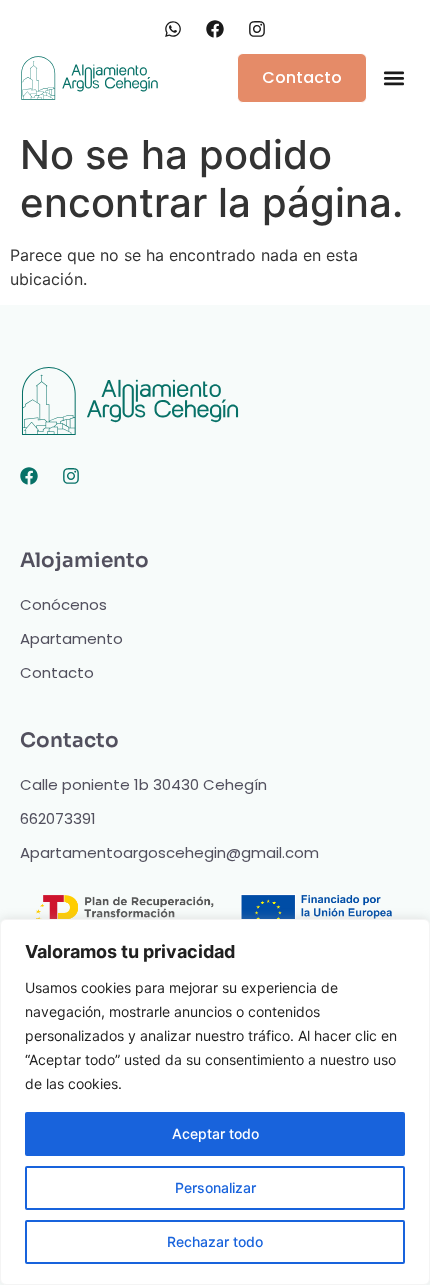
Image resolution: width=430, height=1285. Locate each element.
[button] (393, 78)
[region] (215, 1102)
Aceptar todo (215, 1133)
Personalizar (215, 1187)
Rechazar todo (215, 1241)
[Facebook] (29, 476)
